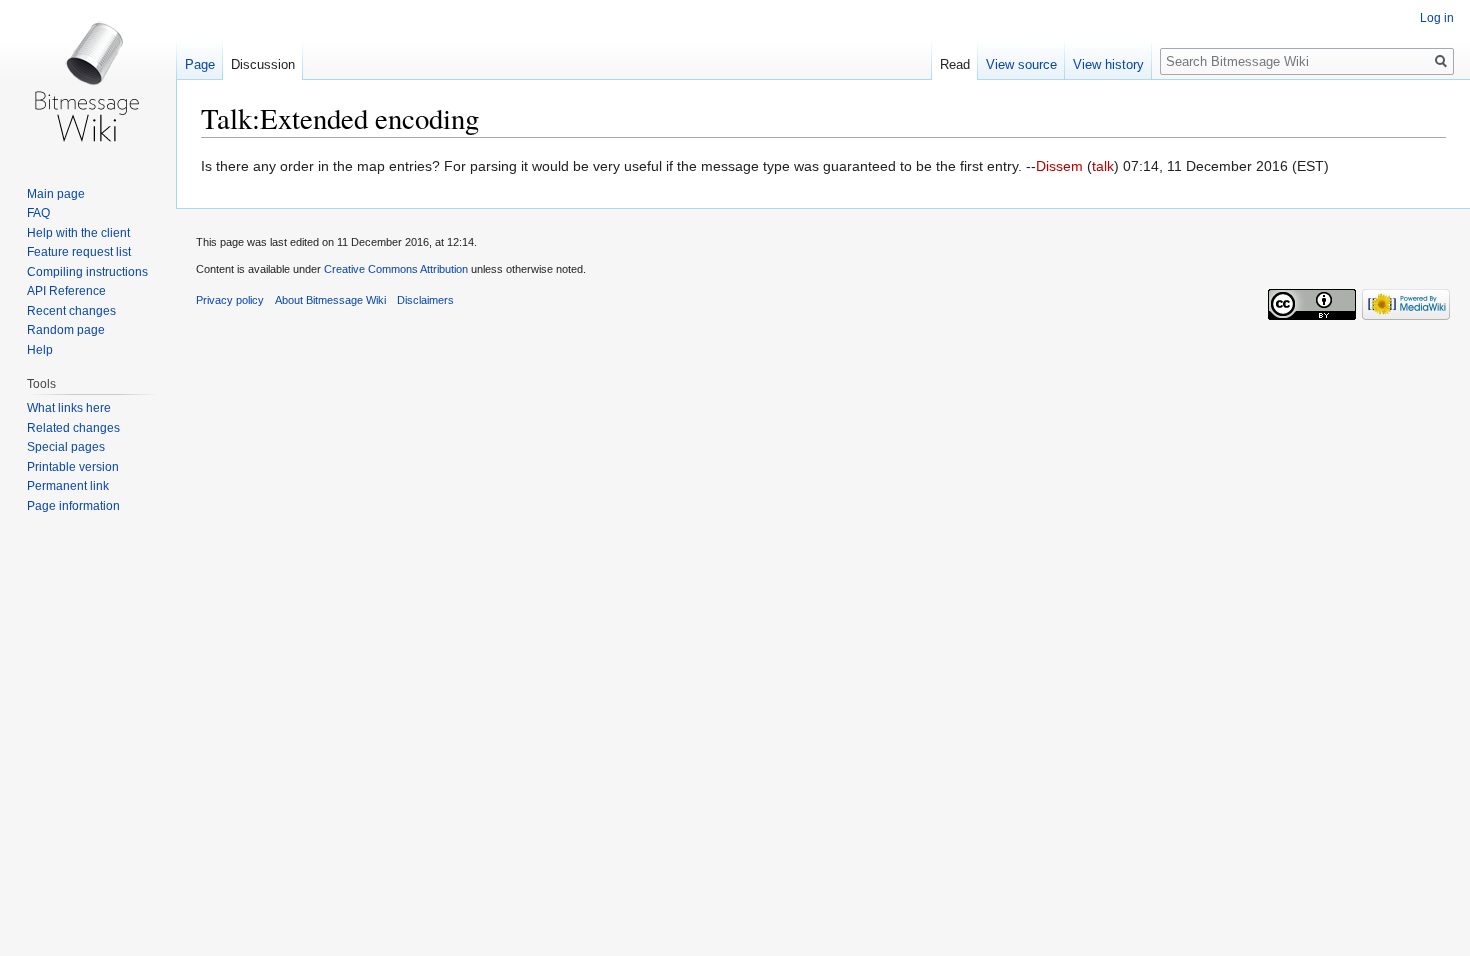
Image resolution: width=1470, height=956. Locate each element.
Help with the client (78, 233)
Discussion (263, 64)
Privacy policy (230, 300)
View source (1021, 64)
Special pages (66, 447)
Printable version (73, 467)
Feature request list (79, 252)
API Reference (66, 291)
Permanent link (68, 486)
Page (200, 64)
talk (1103, 166)
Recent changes (71, 311)
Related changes (73, 428)
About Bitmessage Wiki (330, 300)
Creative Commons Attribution (396, 269)
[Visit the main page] (88, 80)
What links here (69, 408)
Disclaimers (425, 300)
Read (955, 64)
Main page (56, 194)
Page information (73, 506)
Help (40, 350)
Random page (66, 330)
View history (1108, 64)
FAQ (38, 213)
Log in (1437, 18)
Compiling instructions (87, 272)
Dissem (1059, 166)
